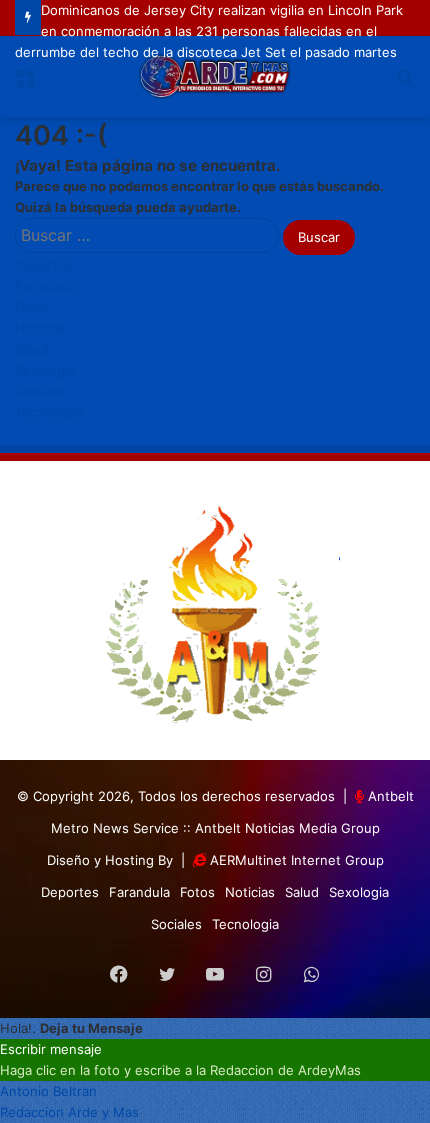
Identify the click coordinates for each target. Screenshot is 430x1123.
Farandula (45, 286)
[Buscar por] (405, 84)
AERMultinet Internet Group (297, 860)
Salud (32, 349)
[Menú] (25, 84)
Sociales (40, 391)
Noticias (40, 328)
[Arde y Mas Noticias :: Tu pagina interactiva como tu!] (215, 76)
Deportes (44, 265)
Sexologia (45, 370)
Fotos (32, 307)
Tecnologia (48, 412)
